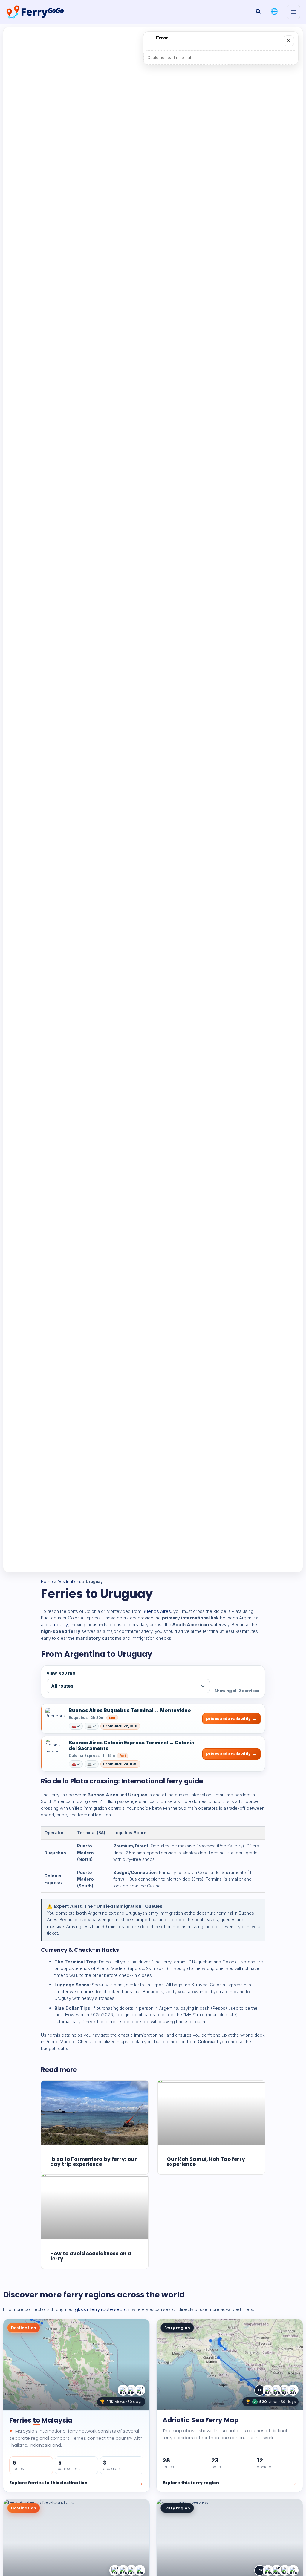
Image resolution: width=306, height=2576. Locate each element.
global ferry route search (102, 2309)
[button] (258, 12)
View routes (61, 1673)
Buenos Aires (157, 1611)
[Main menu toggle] (294, 12)
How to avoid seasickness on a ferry (91, 2256)
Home (47, 1582)
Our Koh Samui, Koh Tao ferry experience (206, 2162)
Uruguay (59, 1625)
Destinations (69, 1582)
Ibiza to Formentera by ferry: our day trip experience (94, 2162)
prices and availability (228, 1718)
